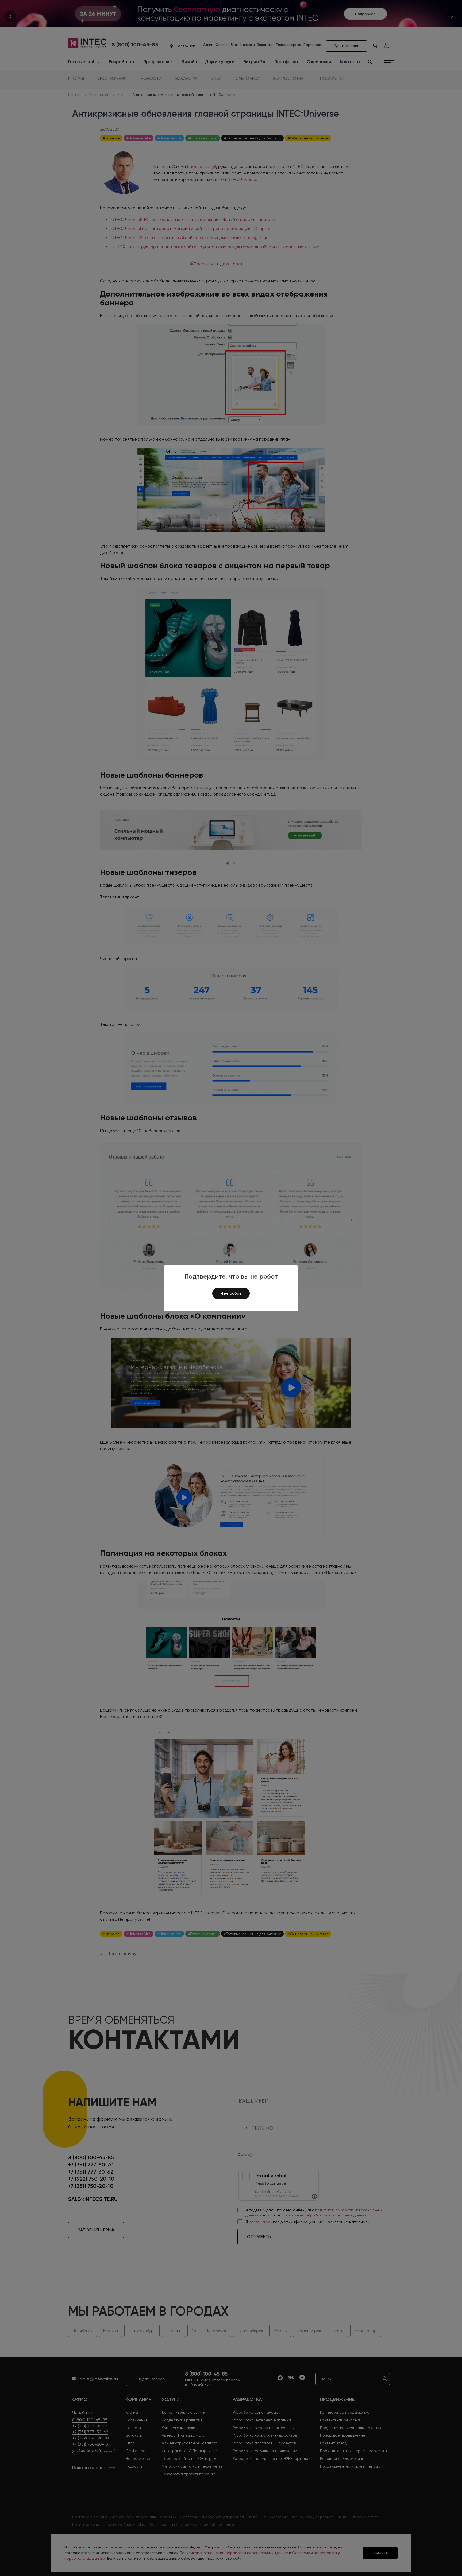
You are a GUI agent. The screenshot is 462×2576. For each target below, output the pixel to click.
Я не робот (231, 1293)
